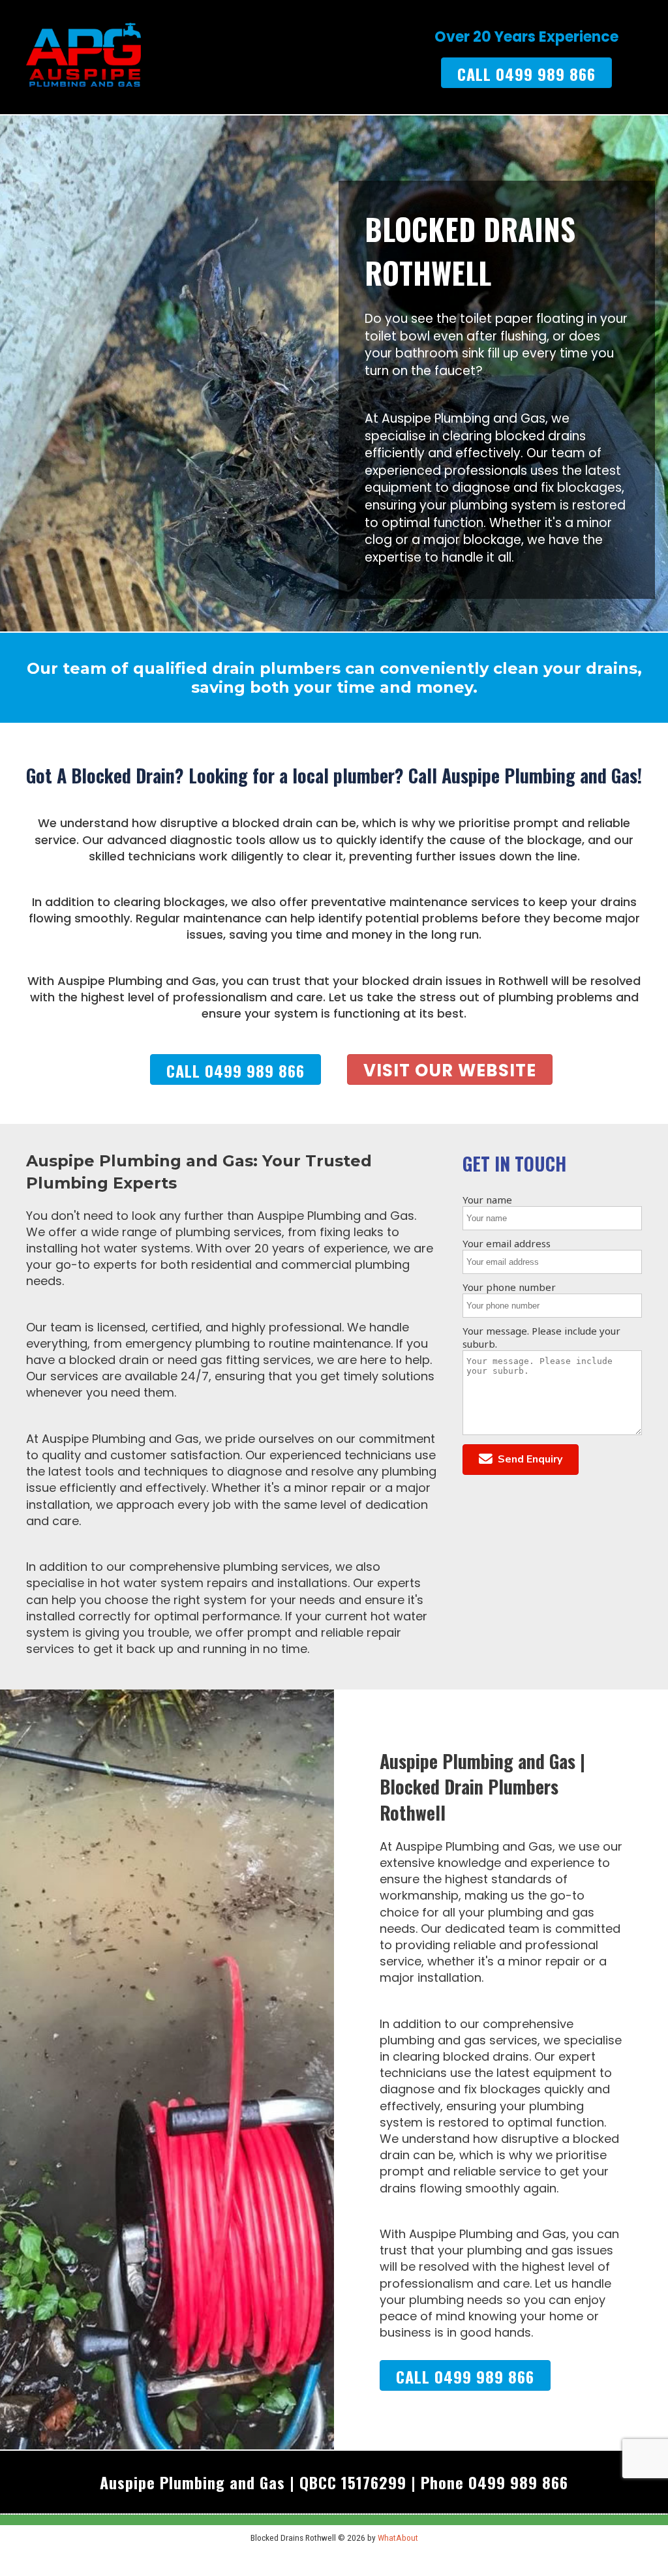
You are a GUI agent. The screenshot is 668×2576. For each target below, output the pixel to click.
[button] (521, 1460)
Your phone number (509, 1287)
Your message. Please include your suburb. (541, 1337)
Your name (487, 1200)
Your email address (507, 1243)
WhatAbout (398, 2538)
